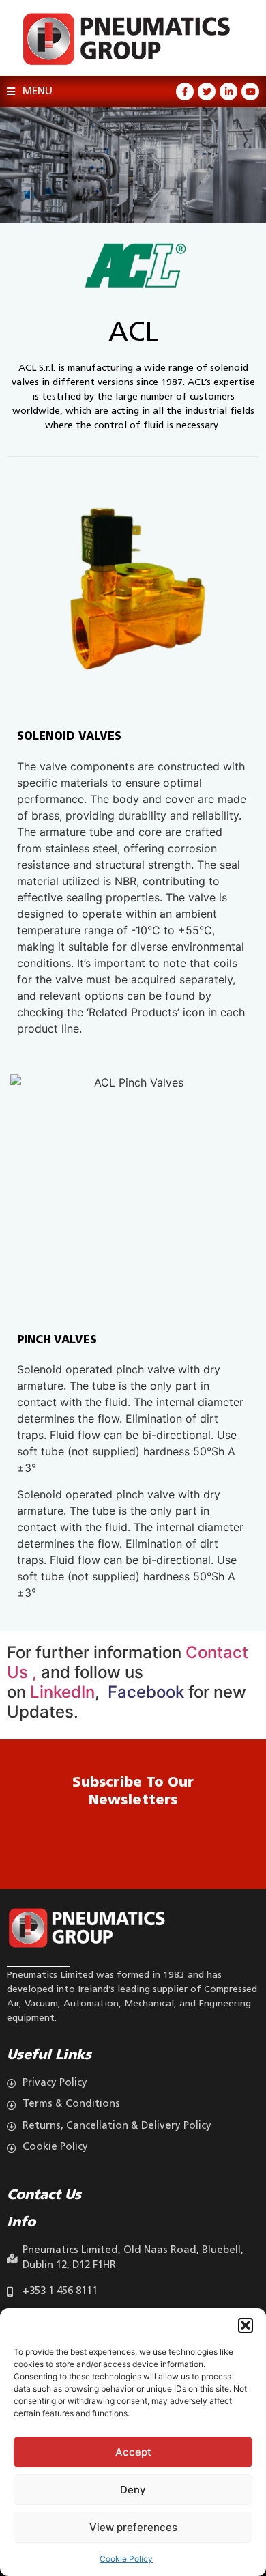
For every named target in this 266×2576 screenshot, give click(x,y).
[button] (246, 2325)
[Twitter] (207, 92)
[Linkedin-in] (228, 92)
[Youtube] (250, 92)
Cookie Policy (126, 2559)
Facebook (144, 1692)
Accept (133, 2452)
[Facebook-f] (185, 92)
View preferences (133, 2527)
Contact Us (44, 2196)
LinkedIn (62, 1692)
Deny (133, 2490)
